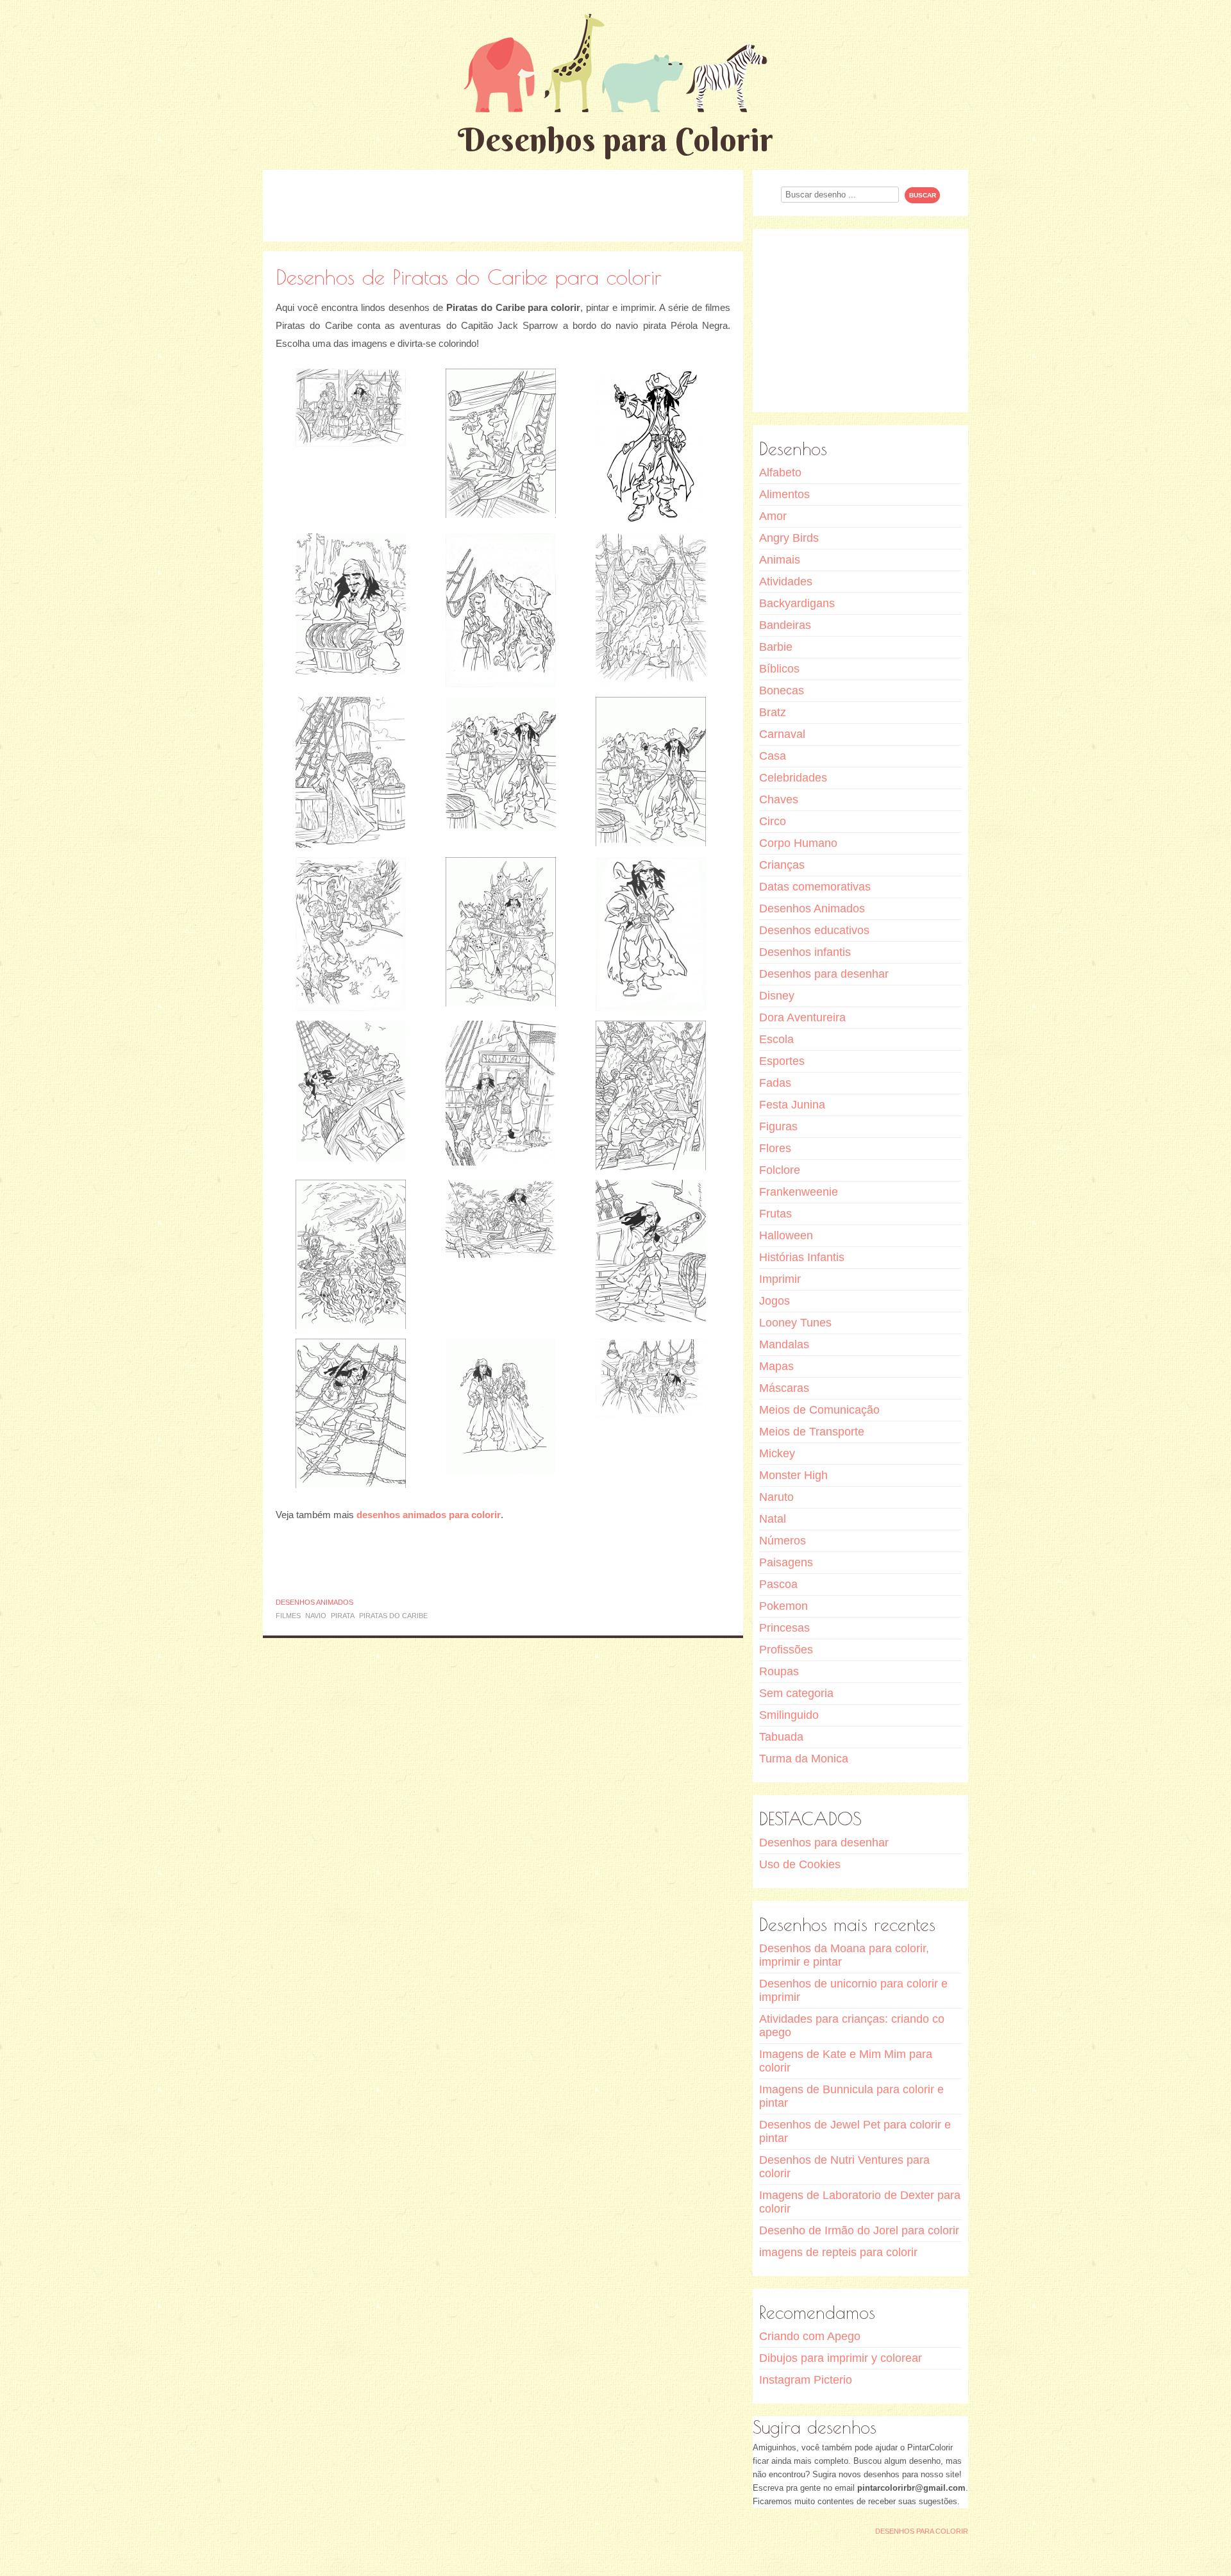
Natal (773, 1519)
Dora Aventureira (802, 1017)
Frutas (775, 1214)
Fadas (775, 1083)
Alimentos (784, 494)
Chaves (779, 799)
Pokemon (783, 1606)
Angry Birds (789, 538)
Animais (780, 560)
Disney (777, 996)
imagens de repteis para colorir (838, 2252)
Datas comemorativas (815, 887)
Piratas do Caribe (393, 1616)
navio (316, 1616)
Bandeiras (785, 625)
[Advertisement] (503, 205)
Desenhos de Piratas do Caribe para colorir (469, 277)
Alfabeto (780, 473)
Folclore (780, 1170)
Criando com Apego (810, 2336)
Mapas (776, 1366)
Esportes (782, 1061)
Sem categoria (796, 1693)
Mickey (777, 1453)
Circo (773, 821)
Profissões (786, 1650)
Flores (775, 1148)
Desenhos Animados (314, 1602)
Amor (773, 516)
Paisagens (786, 1562)
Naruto (776, 1497)
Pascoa (778, 1584)
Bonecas (782, 690)
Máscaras (784, 1388)
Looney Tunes (795, 1323)
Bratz (773, 712)
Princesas (784, 1628)
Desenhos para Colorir (615, 139)
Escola (776, 1039)
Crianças (782, 865)
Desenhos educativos (814, 930)
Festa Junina (792, 1105)
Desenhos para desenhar (824, 974)
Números (783, 1541)
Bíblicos (779, 669)
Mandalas (784, 1344)
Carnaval (782, 734)
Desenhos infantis (805, 952)
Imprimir (780, 1279)
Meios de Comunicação (819, 1410)
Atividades (786, 581)
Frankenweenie (799, 1192)
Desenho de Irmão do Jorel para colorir (859, 2230)
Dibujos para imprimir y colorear (841, 2358)
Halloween (786, 1235)
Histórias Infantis (802, 1257)
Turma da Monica (804, 1759)
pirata (343, 1616)
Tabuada (781, 1737)
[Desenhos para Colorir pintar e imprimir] (615, 63)
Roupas (779, 1671)
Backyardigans (797, 603)
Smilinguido (789, 1715)
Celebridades (793, 778)
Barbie (776, 647)
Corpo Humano (798, 843)
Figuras (778, 1126)
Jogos (775, 1301)
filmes (288, 1616)
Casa (773, 756)
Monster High (793, 1475)
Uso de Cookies (800, 1864)
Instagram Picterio (806, 2380)
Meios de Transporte (812, 1432)
